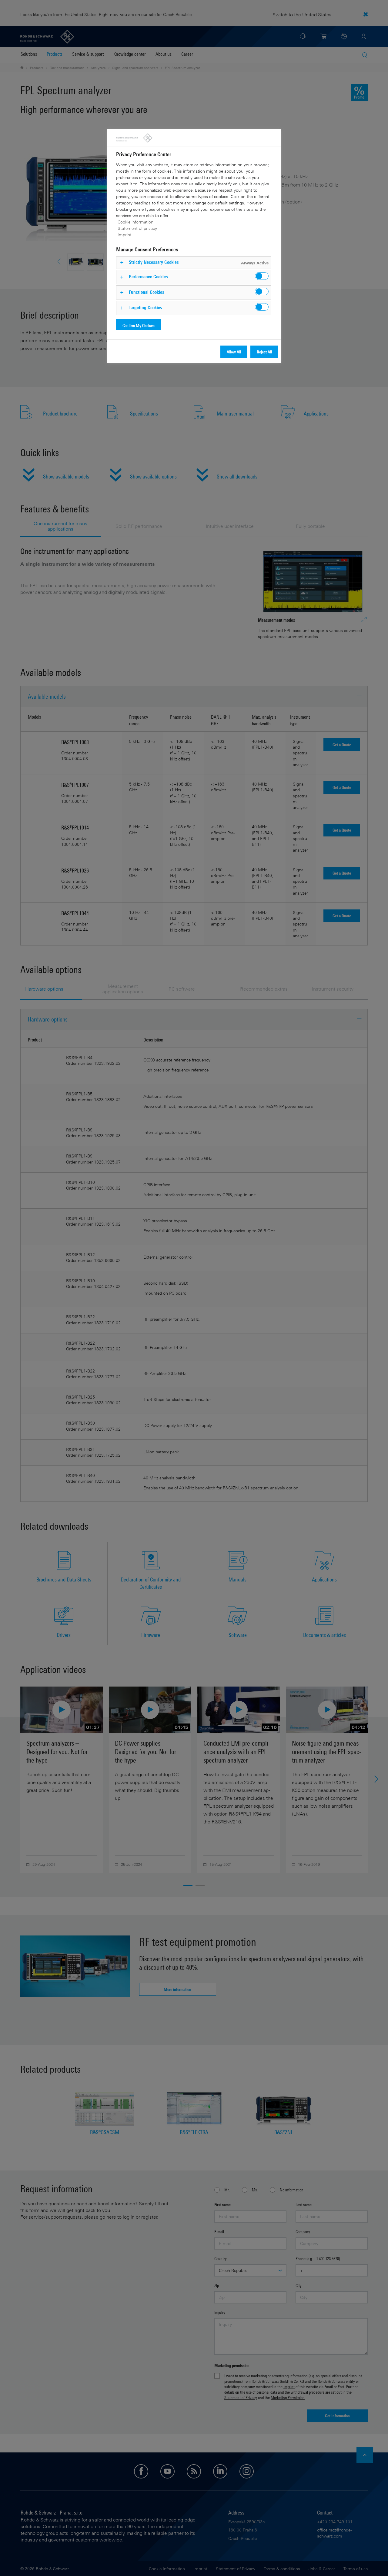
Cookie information (135, 222)
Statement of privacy (137, 228)
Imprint (125, 235)
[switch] (262, 276)
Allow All (234, 352)
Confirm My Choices (139, 325)
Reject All (264, 352)
